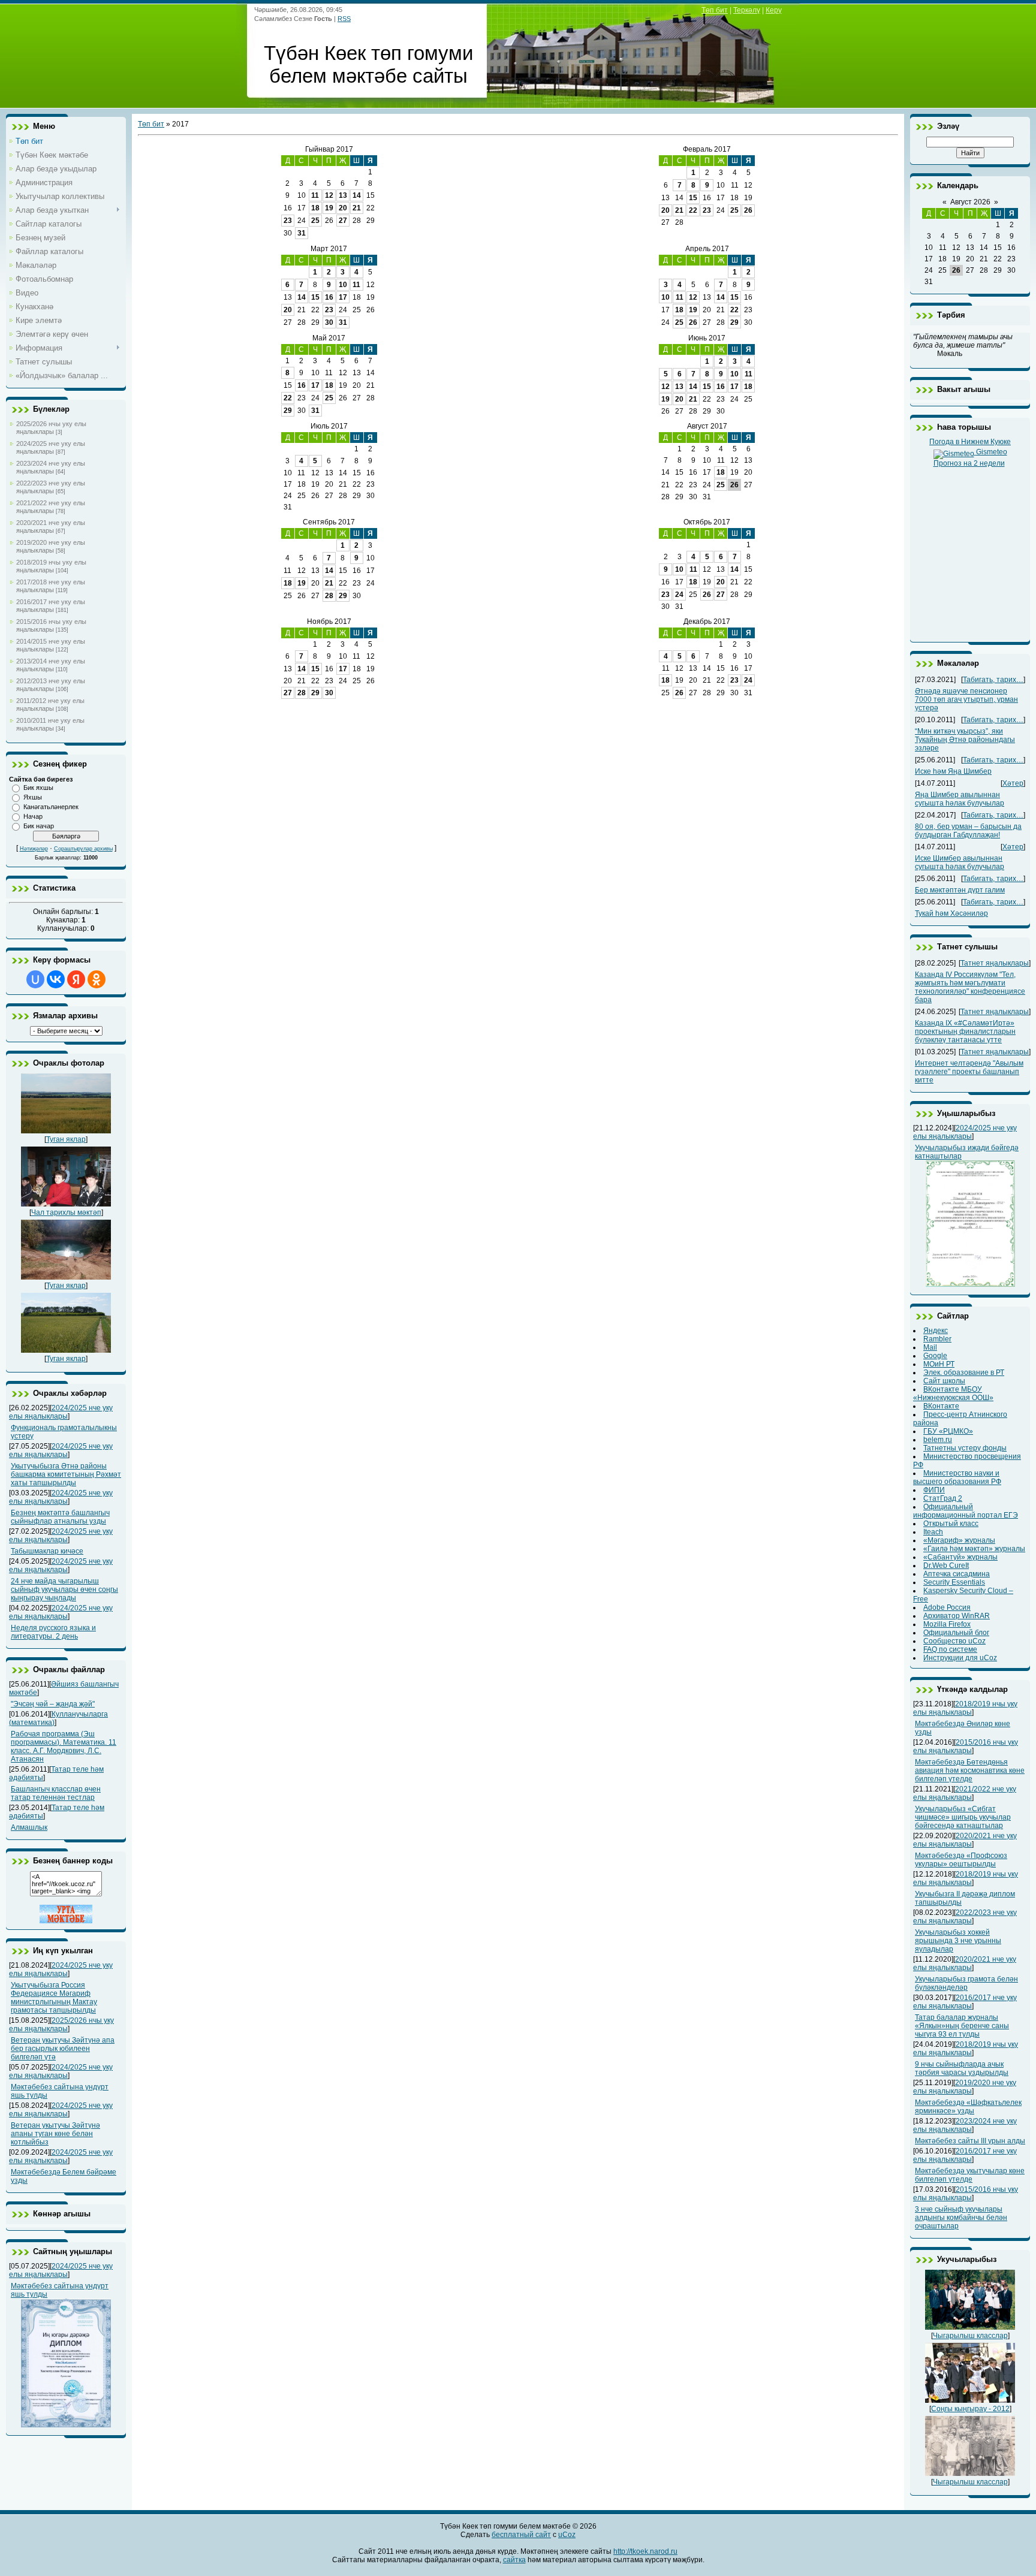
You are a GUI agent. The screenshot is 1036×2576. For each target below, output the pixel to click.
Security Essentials (954, 1582)
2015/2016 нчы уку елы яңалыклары (51, 625)
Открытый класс (951, 1524)
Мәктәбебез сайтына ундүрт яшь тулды (60, 2290)
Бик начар (39, 826)
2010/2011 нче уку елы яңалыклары (50, 724)
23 (288, 221)
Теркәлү (747, 10)
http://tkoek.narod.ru (645, 2551)
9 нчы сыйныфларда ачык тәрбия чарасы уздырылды (962, 2068)
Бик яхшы (38, 788)
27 (343, 221)
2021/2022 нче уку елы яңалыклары (51, 507)
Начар (33, 816)
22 (693, 210)
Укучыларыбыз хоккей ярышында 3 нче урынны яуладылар (958, 1941)
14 (357, 195)
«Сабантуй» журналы (960, 1557)
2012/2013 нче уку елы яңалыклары (51, 685)
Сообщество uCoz (954, 1641)
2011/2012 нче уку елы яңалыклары (50, 705)
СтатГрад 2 (943, 1498)
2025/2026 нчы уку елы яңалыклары (51, 428)
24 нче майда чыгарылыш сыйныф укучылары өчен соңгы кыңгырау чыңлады (64, 1589)
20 (343, 208)
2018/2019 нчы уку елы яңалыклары (51, 566)
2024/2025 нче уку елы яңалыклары (51, 447)
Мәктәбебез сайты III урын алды (970, 2141)
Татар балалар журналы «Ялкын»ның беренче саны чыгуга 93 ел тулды (962, 2026)
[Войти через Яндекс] (76, 979)
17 (343, 297)
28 (329, 596)
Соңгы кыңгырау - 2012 (970, 2409)
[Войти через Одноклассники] (97, 979)
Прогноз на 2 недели (969, 463)
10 (343, 285)
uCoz (567, 2535)
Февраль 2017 (707, 149)
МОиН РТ (939, 1364)
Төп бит (715, 10)
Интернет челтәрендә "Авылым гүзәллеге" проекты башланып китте (969, 1072)
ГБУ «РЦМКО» (948, 1431)
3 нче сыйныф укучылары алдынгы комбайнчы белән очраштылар (961, 2218)
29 (734, 322)
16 (329, 297)
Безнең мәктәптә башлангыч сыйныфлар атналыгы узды (60, 1517)
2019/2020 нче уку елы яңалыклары (51, 546)
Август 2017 (707, 426)
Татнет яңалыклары (995, 963)
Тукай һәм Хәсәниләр (951, 913)
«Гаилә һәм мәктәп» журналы (974, 1549)
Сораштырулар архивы (83, 849)
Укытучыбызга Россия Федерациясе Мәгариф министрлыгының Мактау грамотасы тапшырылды (54, 1998)
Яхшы (33, 797)
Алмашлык (29, 1827)
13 (343, 195)
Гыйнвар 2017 (329, 149)
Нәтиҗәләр (34, 849)
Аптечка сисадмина (957, 1574)
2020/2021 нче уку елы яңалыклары (51, 527)
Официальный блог (956, 1633)
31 (302, 233)
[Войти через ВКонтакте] (56, 979)
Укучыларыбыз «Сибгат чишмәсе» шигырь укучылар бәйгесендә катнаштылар (963, 1817)
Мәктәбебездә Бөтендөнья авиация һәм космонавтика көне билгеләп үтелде (970, 1770)
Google (935, 1356)
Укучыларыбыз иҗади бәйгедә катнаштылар (967, 1152)
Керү (774, 10)
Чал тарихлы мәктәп (66, 1212)
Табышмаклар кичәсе (47, 1551)
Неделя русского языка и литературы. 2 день (53, 1632)
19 (329, 208)
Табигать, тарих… (993, 680)
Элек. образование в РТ (964, 1373)
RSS (344, 19)
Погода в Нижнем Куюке (970, 442)
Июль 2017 (329, 426)
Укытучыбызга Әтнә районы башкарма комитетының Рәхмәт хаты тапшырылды (66, 1474)
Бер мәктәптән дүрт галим (960, 890)
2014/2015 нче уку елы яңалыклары (51, 645)
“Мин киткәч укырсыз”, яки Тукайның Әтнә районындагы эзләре (965, 740)
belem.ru (938, 1440)
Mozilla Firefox (947, 1624)
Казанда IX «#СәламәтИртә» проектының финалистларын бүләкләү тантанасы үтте (965, 1031)
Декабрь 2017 (707, 622)
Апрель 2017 (707, 249)
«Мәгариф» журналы (959, 1540)
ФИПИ (934, 1490)
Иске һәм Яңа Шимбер (953, 771)
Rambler (937, 1339)
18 (315, 208)
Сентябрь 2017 (329, 522)
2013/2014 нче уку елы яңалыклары (51, 665)
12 (329, 195)
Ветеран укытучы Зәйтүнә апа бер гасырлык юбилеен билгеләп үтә (63, 2049)
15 (693, 198)
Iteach (933, 1532)
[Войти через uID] (35, 979)
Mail (930, 1347)
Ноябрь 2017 (329, 622)
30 (329, 322)
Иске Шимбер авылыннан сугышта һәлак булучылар (960, 862)
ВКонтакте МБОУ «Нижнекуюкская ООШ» (953, 1393)
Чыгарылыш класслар (970, 2336)
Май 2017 (329, 338)
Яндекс (936, 1331)
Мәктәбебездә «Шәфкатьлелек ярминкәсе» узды (968, 2107)
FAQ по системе (950, 1649)
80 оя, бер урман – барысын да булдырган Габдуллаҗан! (968, 831)
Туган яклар (66, 1139)
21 (357, 208)
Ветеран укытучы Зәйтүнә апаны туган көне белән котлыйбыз (55, 2134)
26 (748, 210)
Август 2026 (970, 202)
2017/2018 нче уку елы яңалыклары (51, 586)
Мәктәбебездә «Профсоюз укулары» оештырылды (961, 1860)
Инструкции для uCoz (960, 1658)
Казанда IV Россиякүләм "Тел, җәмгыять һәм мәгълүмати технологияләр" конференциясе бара (970, 987)
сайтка (514, 2560)
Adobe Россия (947, 1607)
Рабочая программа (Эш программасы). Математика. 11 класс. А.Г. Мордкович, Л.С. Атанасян (64, 1747)
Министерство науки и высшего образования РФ (957, 1477)
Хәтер (1013, 783)
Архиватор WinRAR (957, 1616)
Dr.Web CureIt (946, 1565)
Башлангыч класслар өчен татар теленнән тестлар (56, 1793)
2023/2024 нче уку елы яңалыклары (51, 467)
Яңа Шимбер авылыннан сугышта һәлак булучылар (960, 799)
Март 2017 (329, 249)
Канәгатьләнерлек (51, 807)
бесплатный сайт (521, 2535)
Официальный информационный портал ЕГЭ (966, 1511)
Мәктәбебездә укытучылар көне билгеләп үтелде (970, 2175)
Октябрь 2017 (707, 522)
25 (315, 221)
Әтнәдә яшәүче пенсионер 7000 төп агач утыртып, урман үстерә (966, 699)
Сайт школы (944, 1381)
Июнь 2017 (707, 338)
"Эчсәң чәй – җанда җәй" (53, 1704)
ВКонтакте (941, 1406)
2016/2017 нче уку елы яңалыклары (51, 606)
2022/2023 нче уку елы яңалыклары (51, 487)
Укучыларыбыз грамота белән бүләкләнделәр (966, 1983)
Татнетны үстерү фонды (965, 1448)
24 (679, 595)
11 (315, 195)
